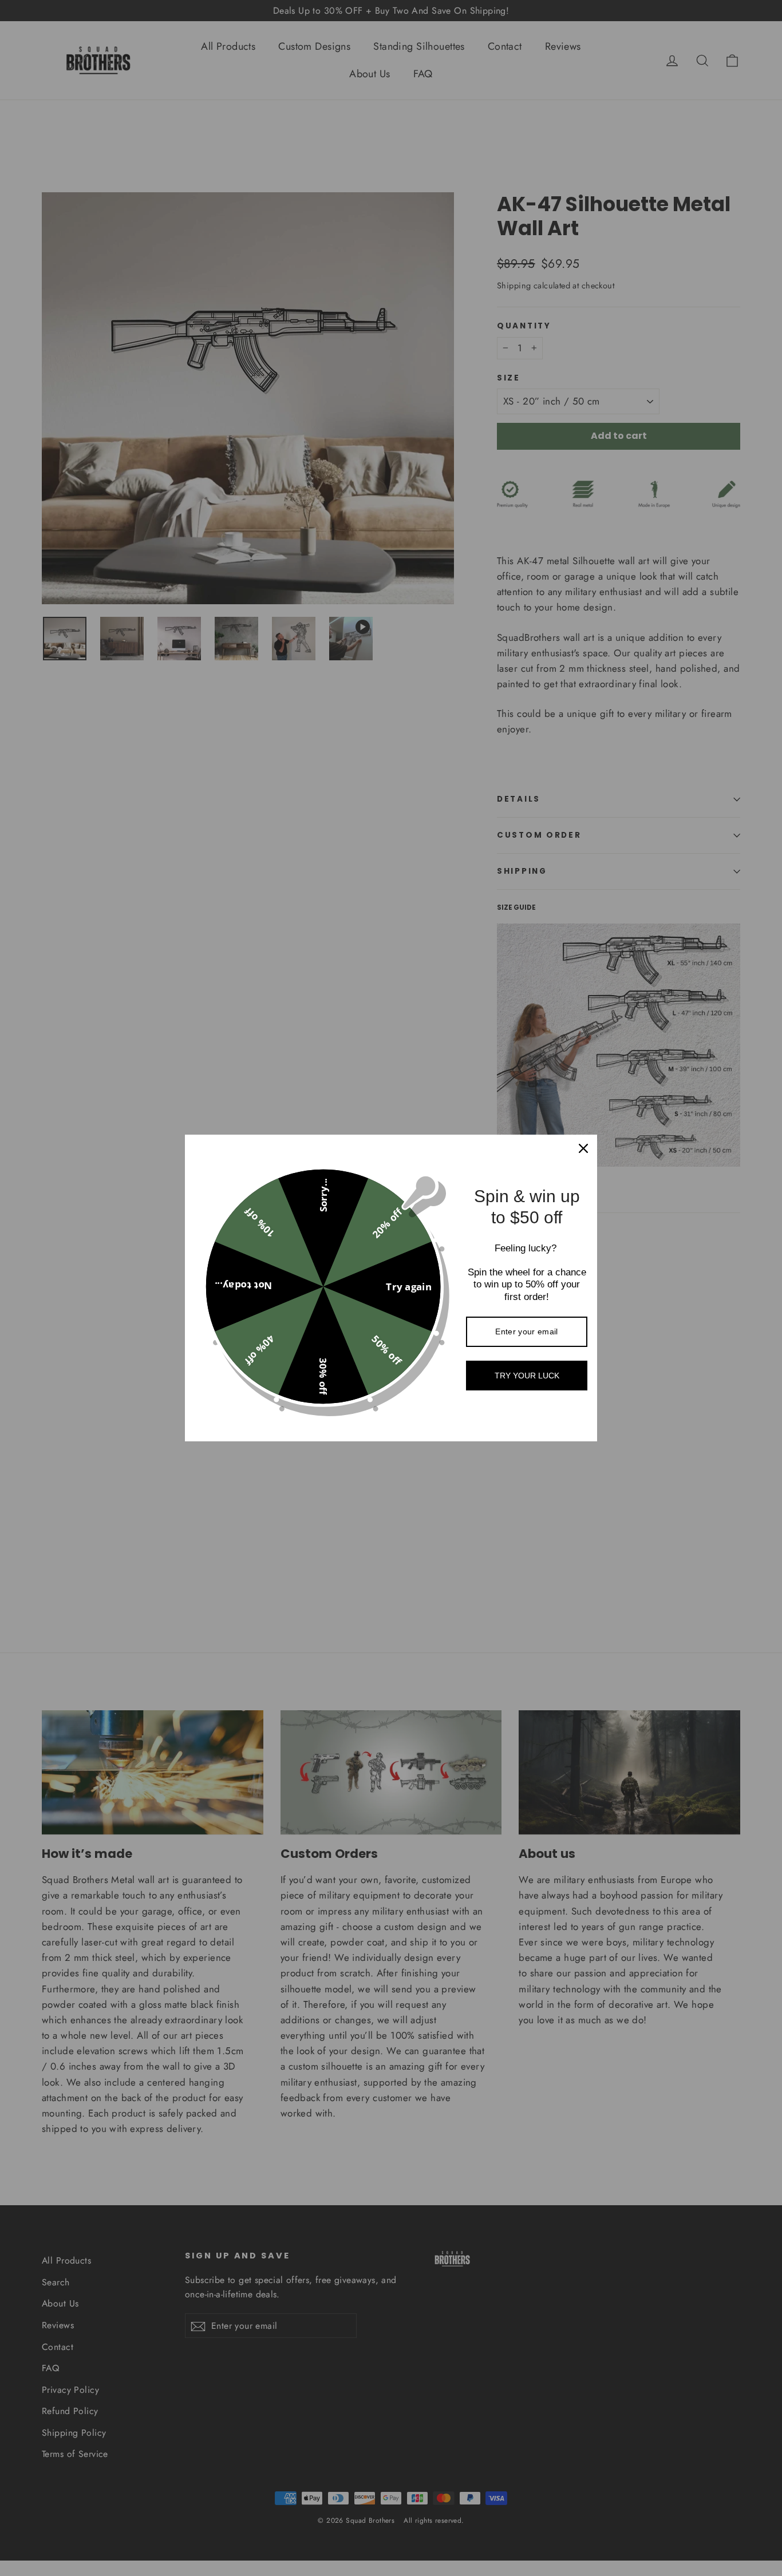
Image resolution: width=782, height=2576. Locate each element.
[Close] (583, 1148)
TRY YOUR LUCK (527, 1376)
